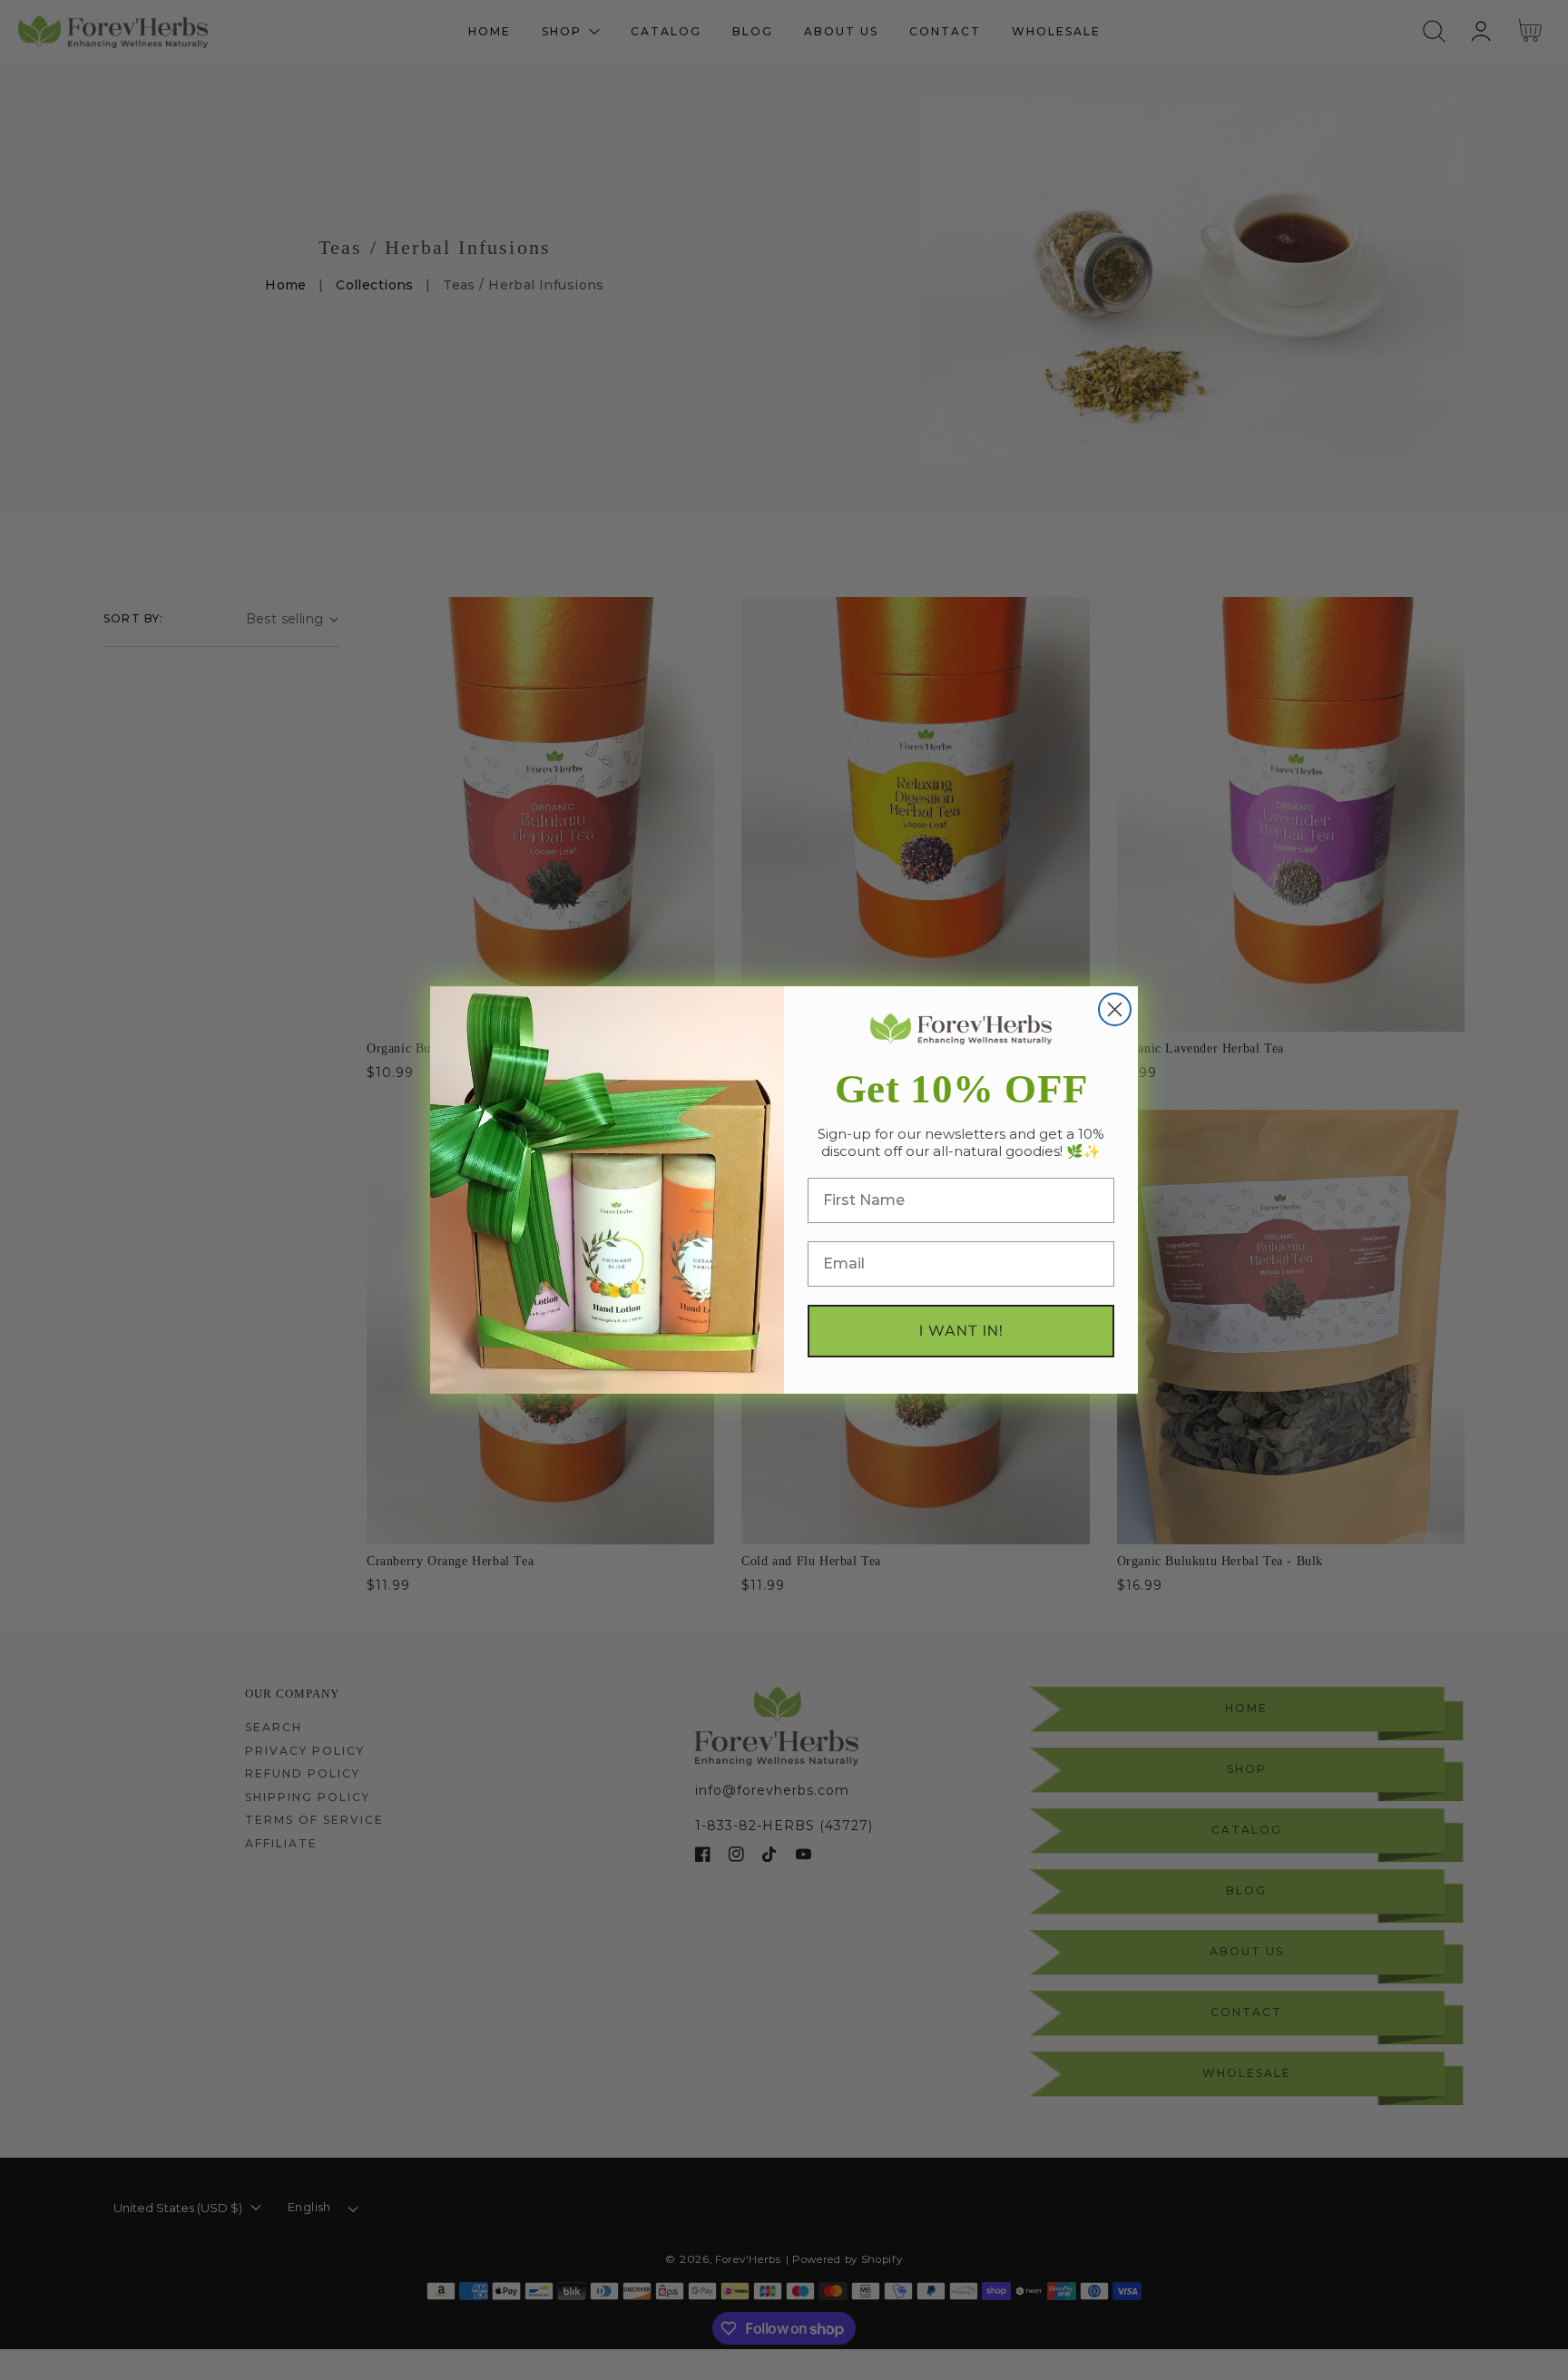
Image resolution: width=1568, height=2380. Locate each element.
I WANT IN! (961, 1331)
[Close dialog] (1115, 1009)
